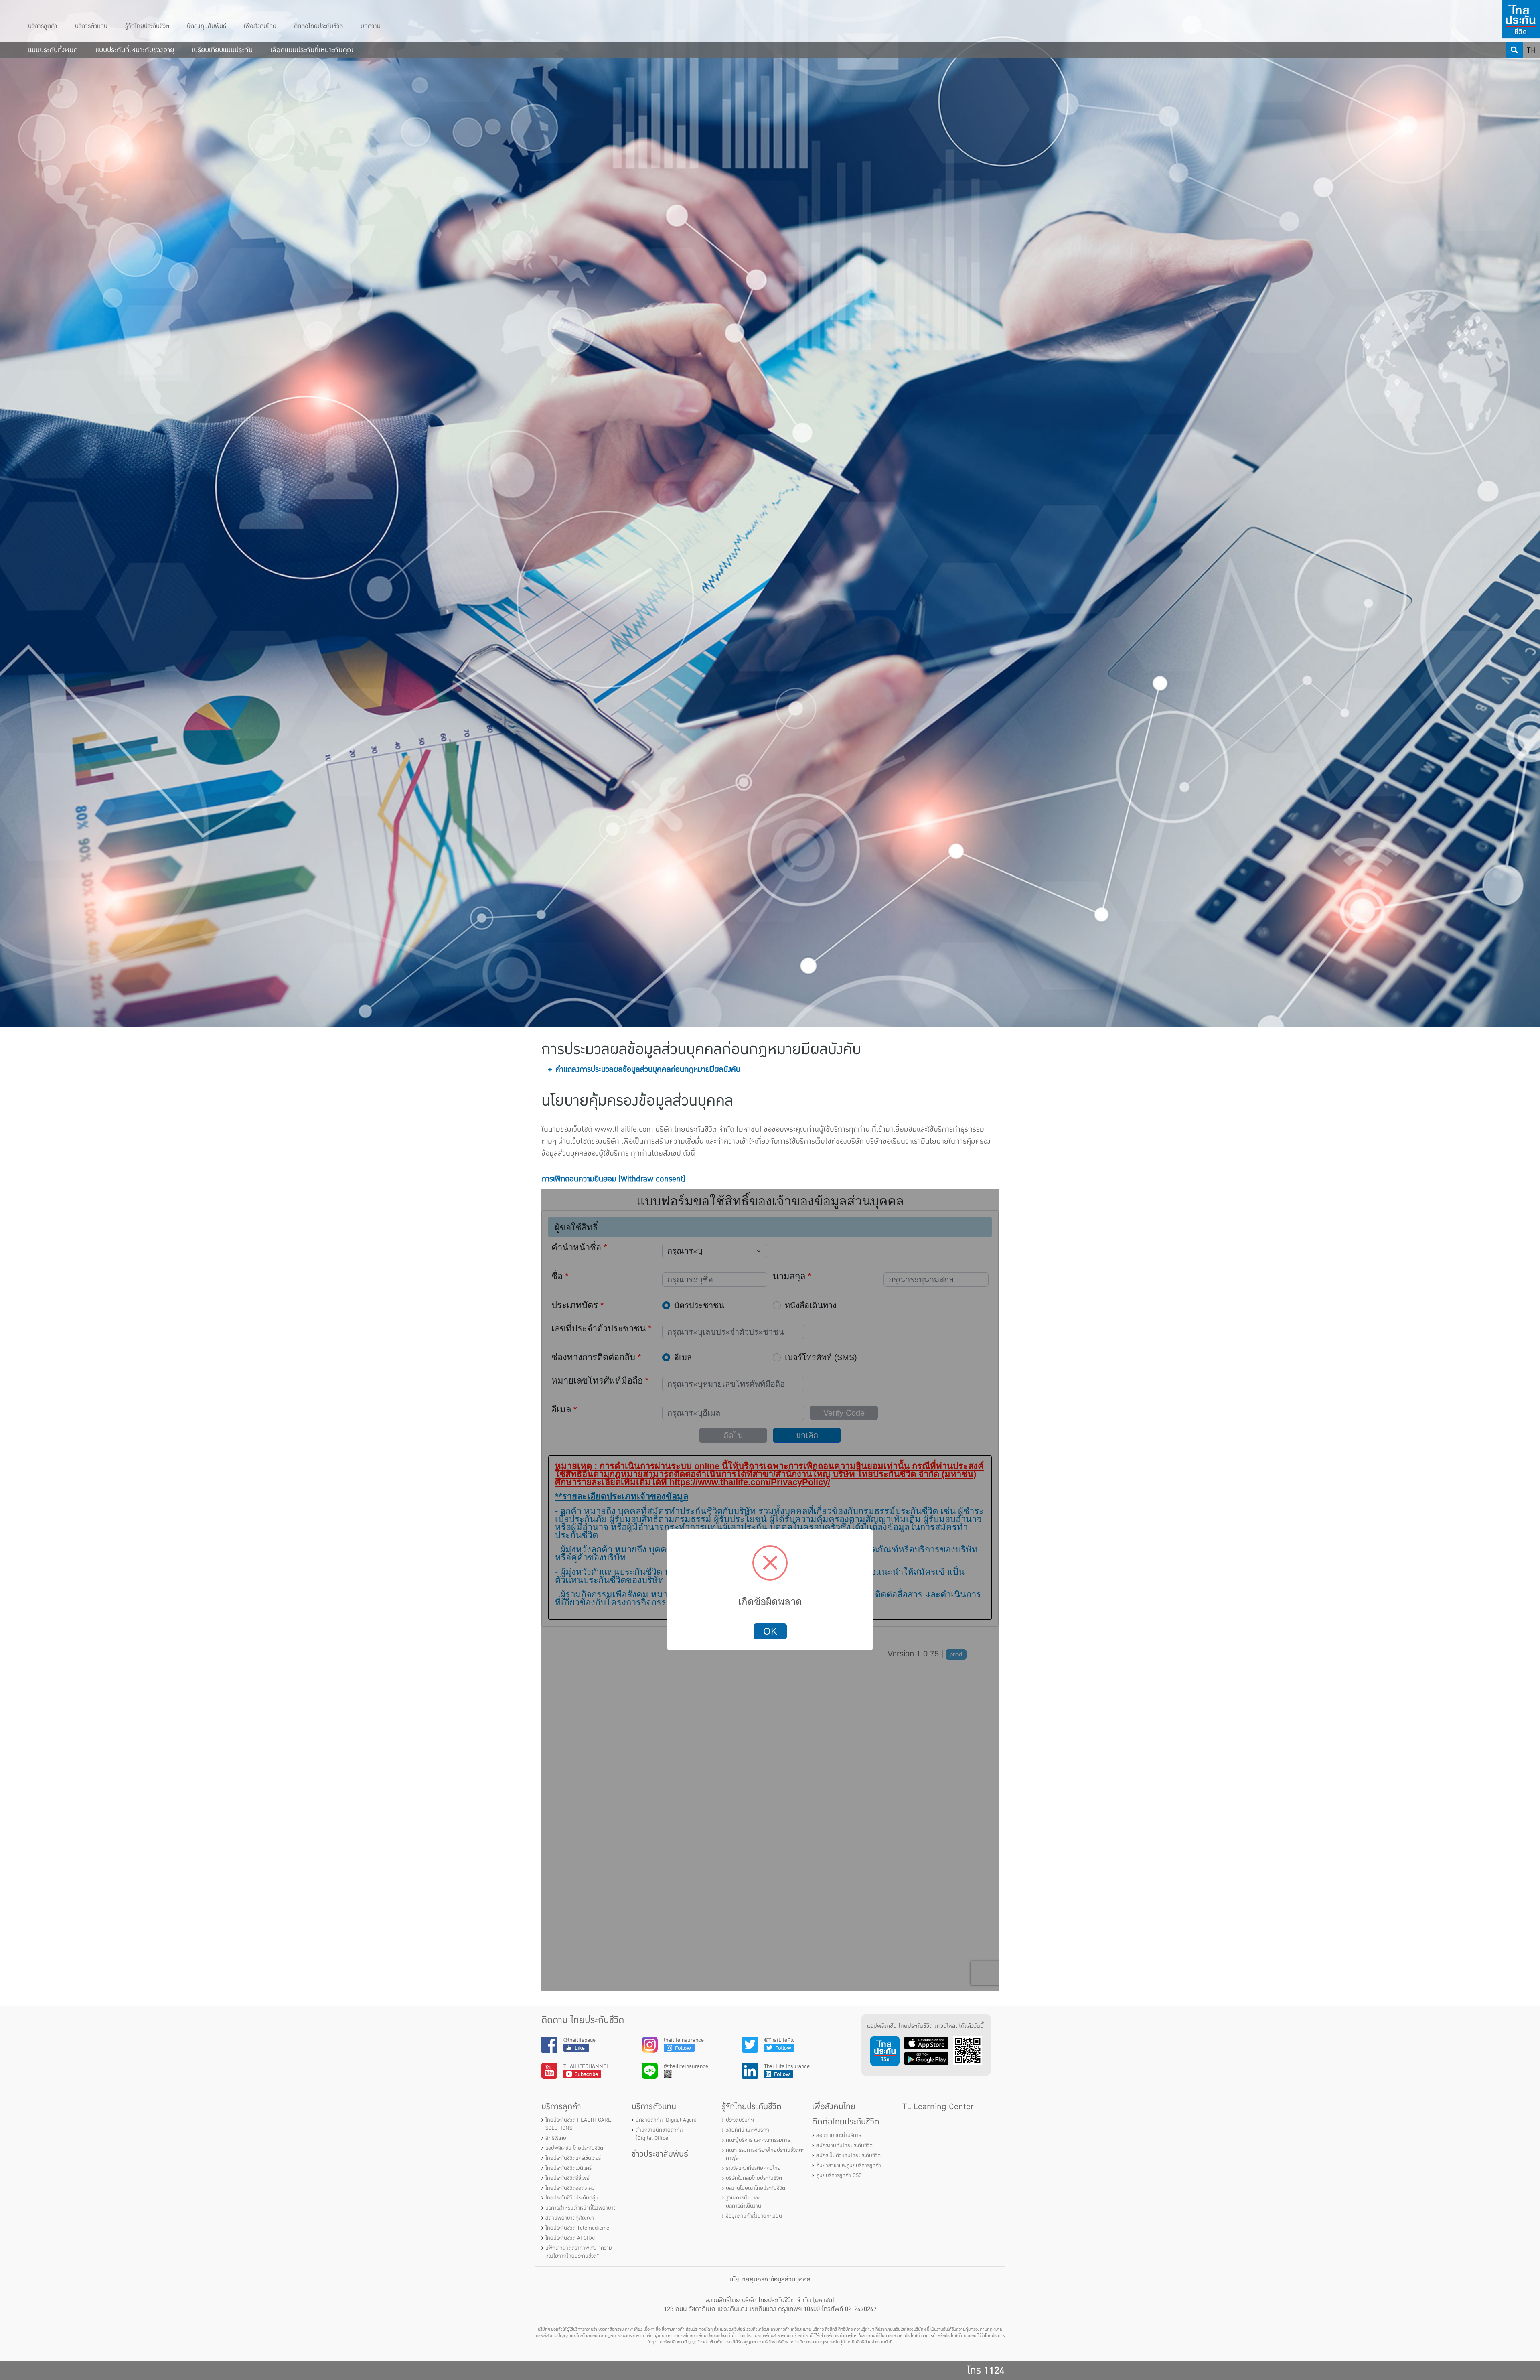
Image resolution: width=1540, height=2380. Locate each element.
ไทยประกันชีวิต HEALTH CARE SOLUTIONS (578, 2124)
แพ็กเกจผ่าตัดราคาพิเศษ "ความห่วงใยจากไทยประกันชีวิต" (579, 2252)
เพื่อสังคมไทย (260, 26)
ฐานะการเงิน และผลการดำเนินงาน (744, 2202)
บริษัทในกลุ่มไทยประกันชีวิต (754, 2178)
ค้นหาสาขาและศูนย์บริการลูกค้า (849, 2165)
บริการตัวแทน (91, 26)
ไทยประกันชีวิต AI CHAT (571, 2238)
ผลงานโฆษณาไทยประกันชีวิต (756, 2188)
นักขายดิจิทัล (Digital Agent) (667, 2120)
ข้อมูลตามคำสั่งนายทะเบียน (754, 2216)
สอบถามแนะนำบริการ (839, 2135)
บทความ (371, 26)
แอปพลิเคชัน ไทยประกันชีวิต (574, 2148)
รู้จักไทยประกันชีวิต (147, 26)
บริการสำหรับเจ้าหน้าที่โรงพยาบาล (581, 2208)
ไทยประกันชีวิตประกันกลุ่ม (572, 2198)
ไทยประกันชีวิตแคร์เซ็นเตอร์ (573, 2158)
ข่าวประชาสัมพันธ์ (660, 2154)
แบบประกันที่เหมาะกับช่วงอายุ (135, 50)
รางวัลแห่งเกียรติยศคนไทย (753, 2168)
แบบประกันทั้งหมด (53, 50)
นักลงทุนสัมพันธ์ (207, 26)
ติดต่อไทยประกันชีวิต (318, 26)
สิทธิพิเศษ (556, 2138)
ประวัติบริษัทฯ (740, 2120)
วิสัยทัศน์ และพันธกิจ (748, 2130)
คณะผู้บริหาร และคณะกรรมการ (758, 2140)
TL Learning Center (938, 2107)
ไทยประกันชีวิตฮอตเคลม (570, 2188)
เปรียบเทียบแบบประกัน (222, 50)
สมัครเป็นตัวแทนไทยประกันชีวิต (848, 2155)
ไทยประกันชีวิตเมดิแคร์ (568, 2168)
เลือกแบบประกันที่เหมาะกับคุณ (312, 50)
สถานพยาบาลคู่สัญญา (570, 2218)
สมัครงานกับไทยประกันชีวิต (844, 2145)
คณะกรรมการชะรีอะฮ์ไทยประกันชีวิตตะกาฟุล (765, 2154)
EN (1532, 66)
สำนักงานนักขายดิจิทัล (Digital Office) (659, 2134)
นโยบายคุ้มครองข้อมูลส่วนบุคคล (770, 2279)
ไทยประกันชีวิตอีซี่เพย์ (567, 2178)
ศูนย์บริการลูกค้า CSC (839, 2175)
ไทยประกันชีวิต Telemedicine (577, 2228)
